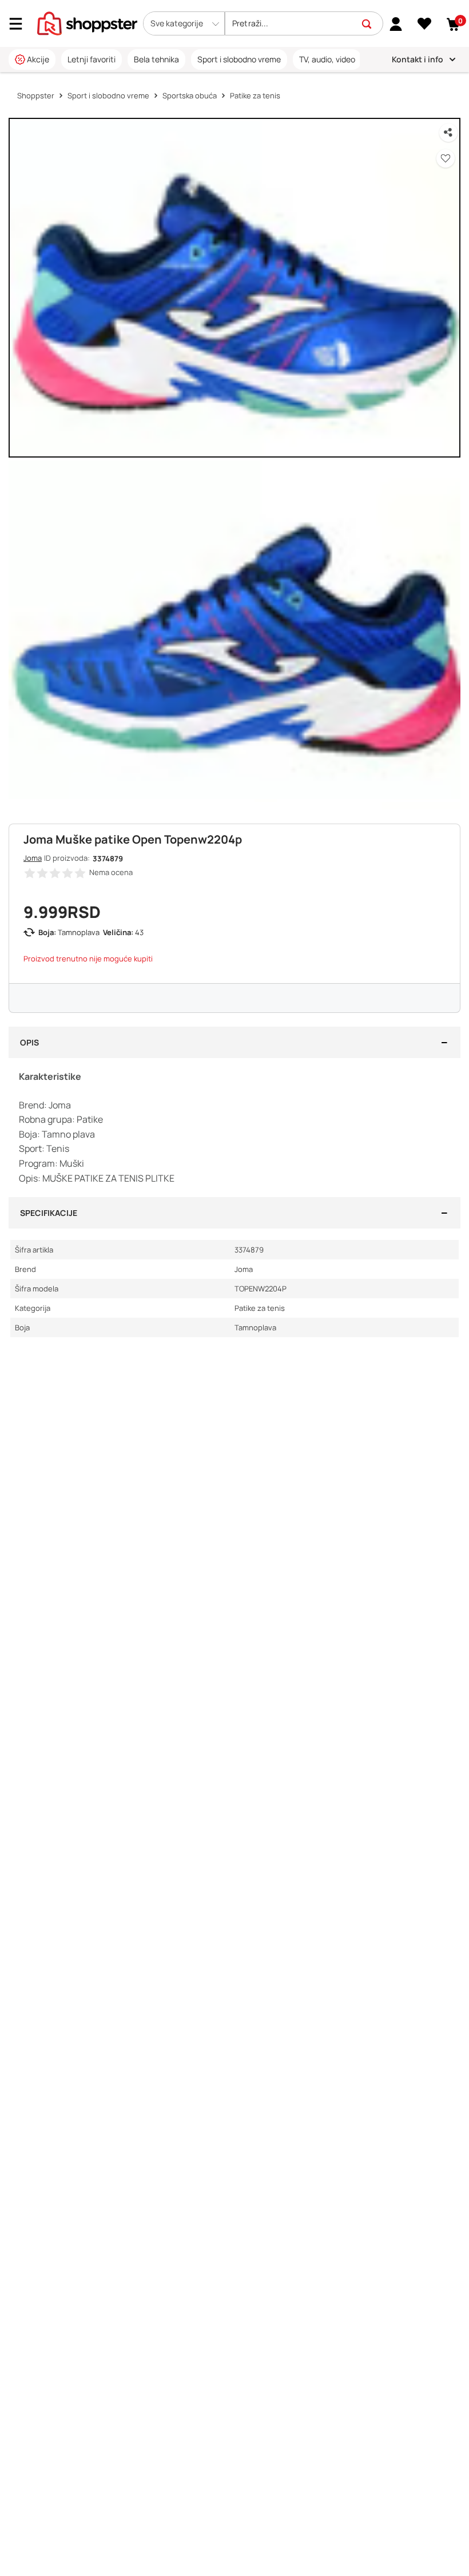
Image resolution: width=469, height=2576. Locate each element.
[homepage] (87, 22)
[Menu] (20, 24)
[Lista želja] (425, 24)
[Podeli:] (448, 133)
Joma (33, 858)
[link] (396, 23)
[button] (184, 23)
